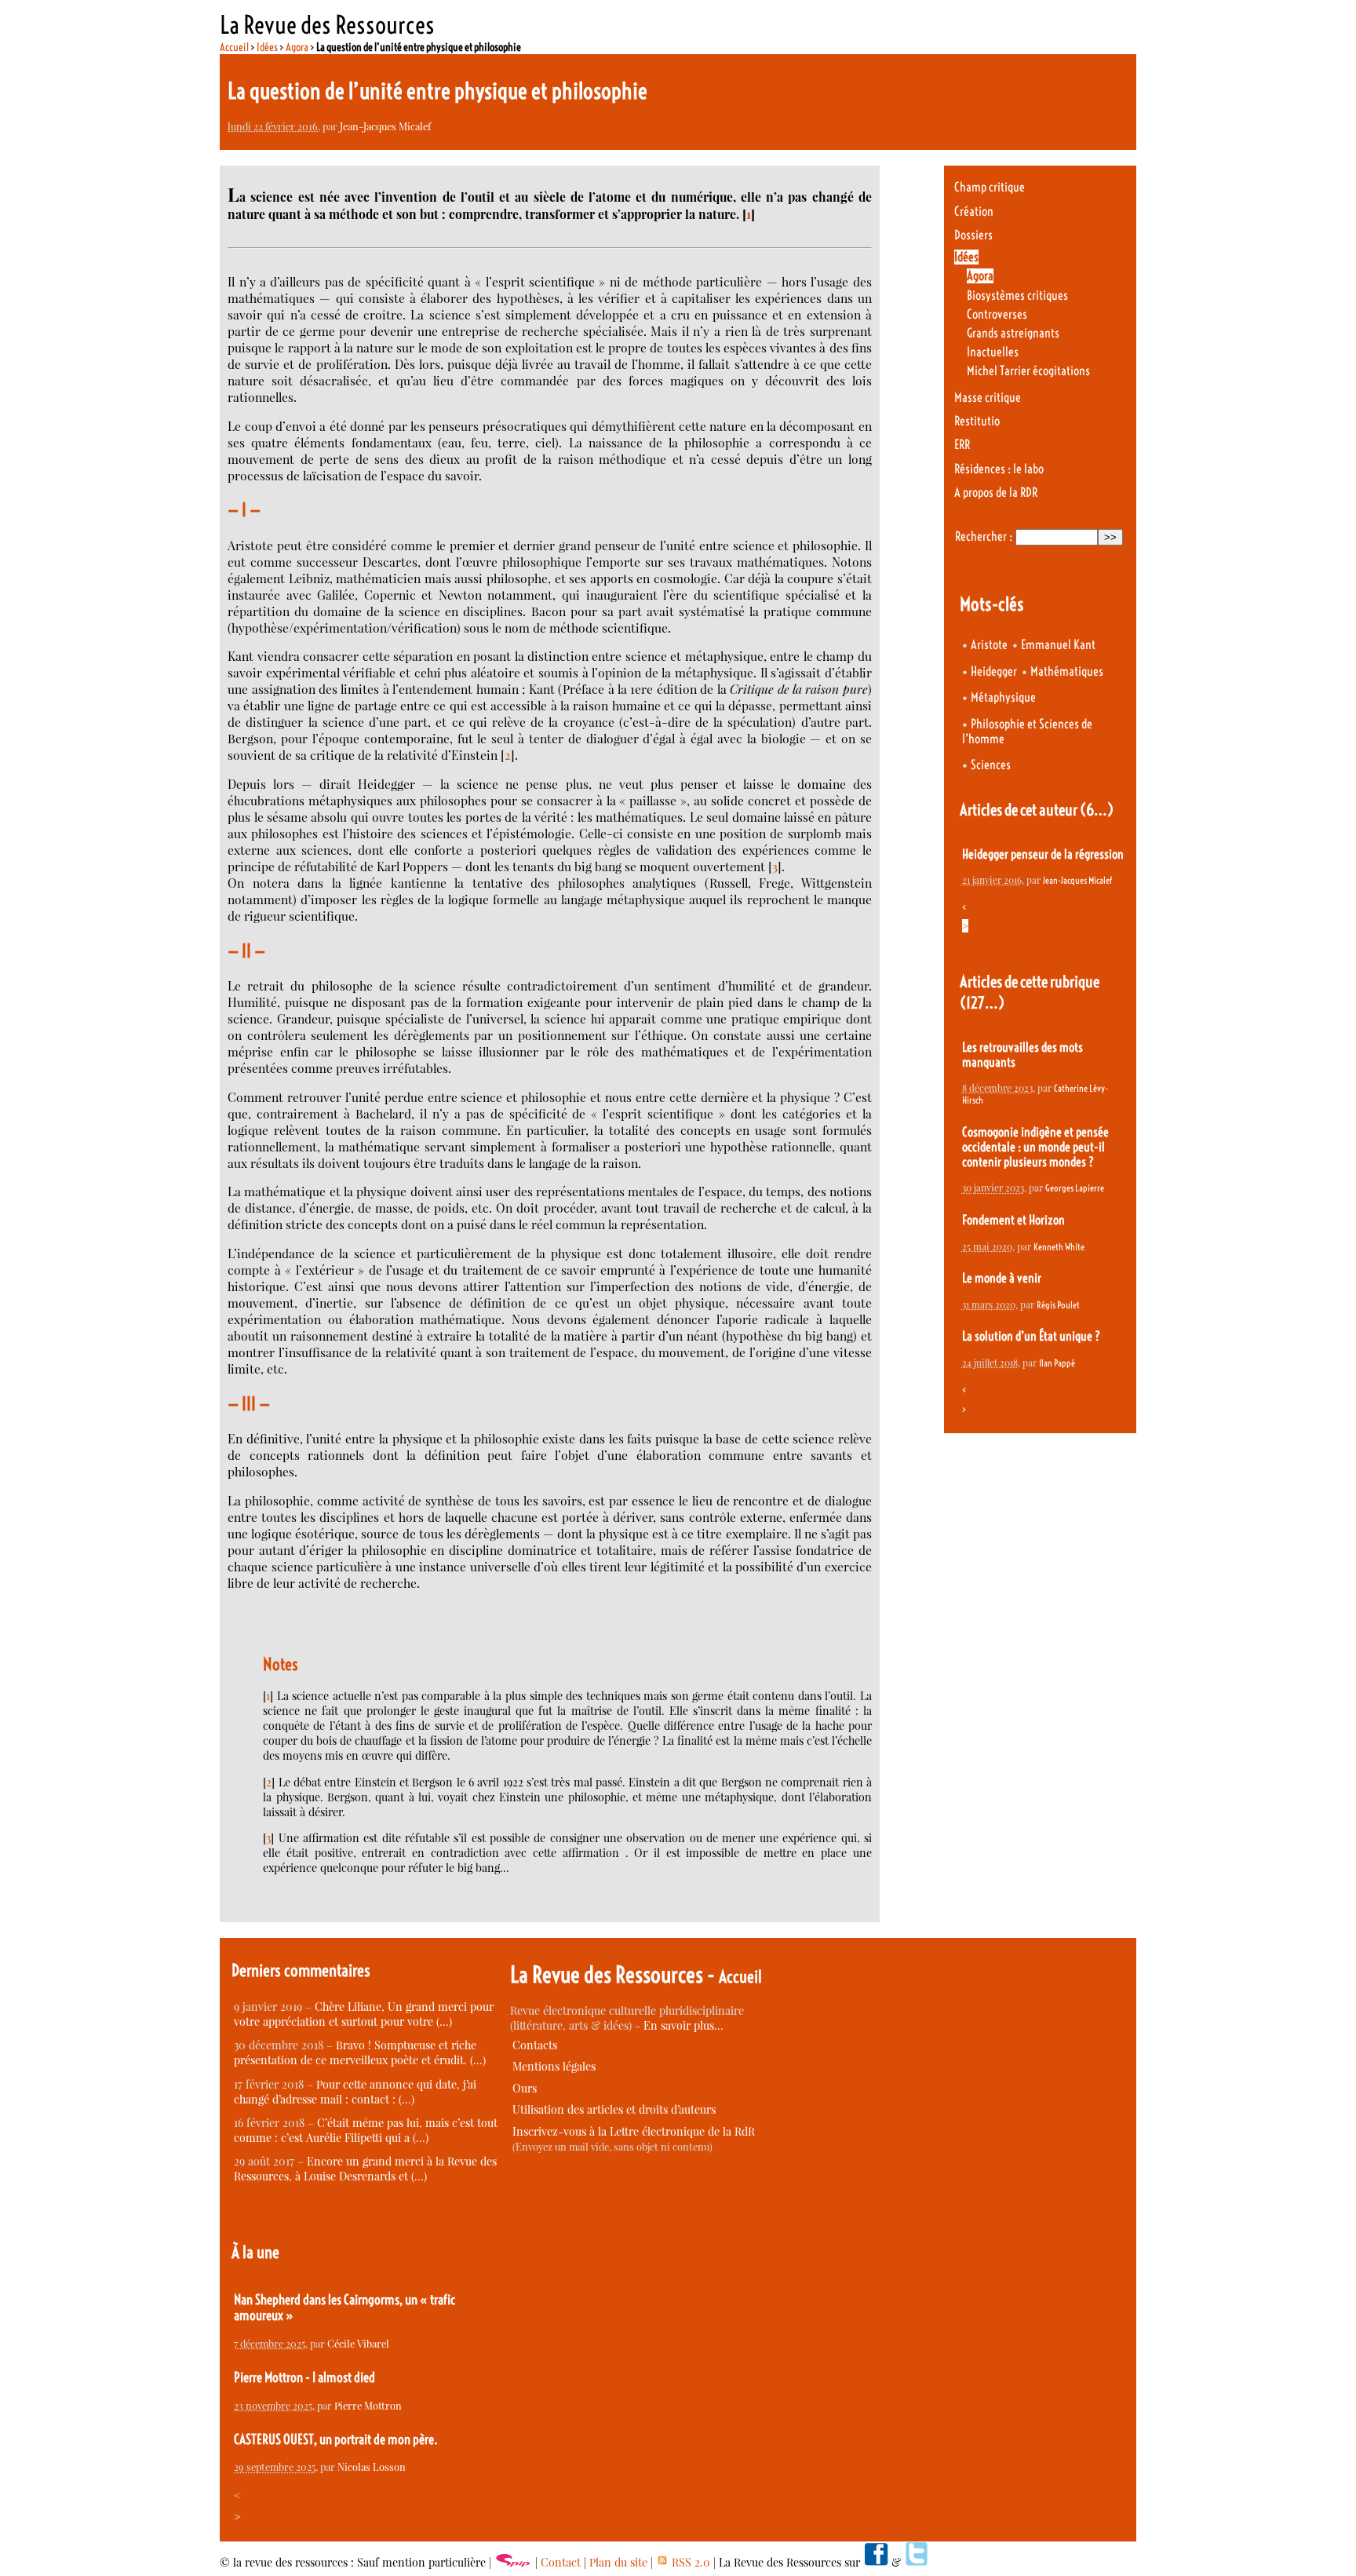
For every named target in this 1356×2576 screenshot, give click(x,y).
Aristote (989, 645)
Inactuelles (993, 352)
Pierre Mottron (368, 2405)
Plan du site (618, 2562)
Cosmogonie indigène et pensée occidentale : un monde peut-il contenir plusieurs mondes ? (1035, 1147)
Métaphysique (1003, 697)
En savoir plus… (683, 2025)
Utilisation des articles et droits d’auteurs (614, 2109)
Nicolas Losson (372, 2467)
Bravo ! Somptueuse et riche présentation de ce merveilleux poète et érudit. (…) (360, 2052)
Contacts (535, 2045)
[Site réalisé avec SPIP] (513, 2562)
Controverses (997, 314)
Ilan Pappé (1057, 1363)
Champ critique (990, 187)
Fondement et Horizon (1013, 1220)
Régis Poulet (1058, 1305)
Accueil (234, 47)
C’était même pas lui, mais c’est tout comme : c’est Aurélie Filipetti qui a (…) (366, 2130)
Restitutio (977, 421)
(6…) (1097, 810)
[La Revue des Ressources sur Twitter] (917, 2562)
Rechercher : (984, 536)
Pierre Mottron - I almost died (304, 2377)
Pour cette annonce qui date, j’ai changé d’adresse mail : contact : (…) (355, 2092)
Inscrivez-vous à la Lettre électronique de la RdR (634, 2131)
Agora (297, 47)
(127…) (982, 1003)
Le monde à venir (1002, 1278)
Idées (267, 47)
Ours (525, 2088)
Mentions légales (554, 2066)
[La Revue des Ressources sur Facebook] (876, 2562)
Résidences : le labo (999, 469)
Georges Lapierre (1075, 1188)
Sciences (991, 765)
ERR (962, 445)
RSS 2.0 (689, 2562)
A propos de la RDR (996, 493)
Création (974, 212)
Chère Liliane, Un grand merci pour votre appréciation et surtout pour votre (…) (364, 2014)
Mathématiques (1067, 671)
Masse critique (988, 398)
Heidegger (994, 671)
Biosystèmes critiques (1017, 296)
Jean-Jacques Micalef (385, 126)
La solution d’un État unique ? (1031, 1336)
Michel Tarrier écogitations (1028, 371)
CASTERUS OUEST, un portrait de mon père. (336, 2439)
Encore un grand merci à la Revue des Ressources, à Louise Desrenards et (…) (365, 2169)
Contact (561, 2562)
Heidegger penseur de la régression (1043, 854)
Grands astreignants (1013, 333)
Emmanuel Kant (1058, 645)
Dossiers (973, 235)
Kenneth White (1059, 1247)
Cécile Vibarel (358, 2343)
